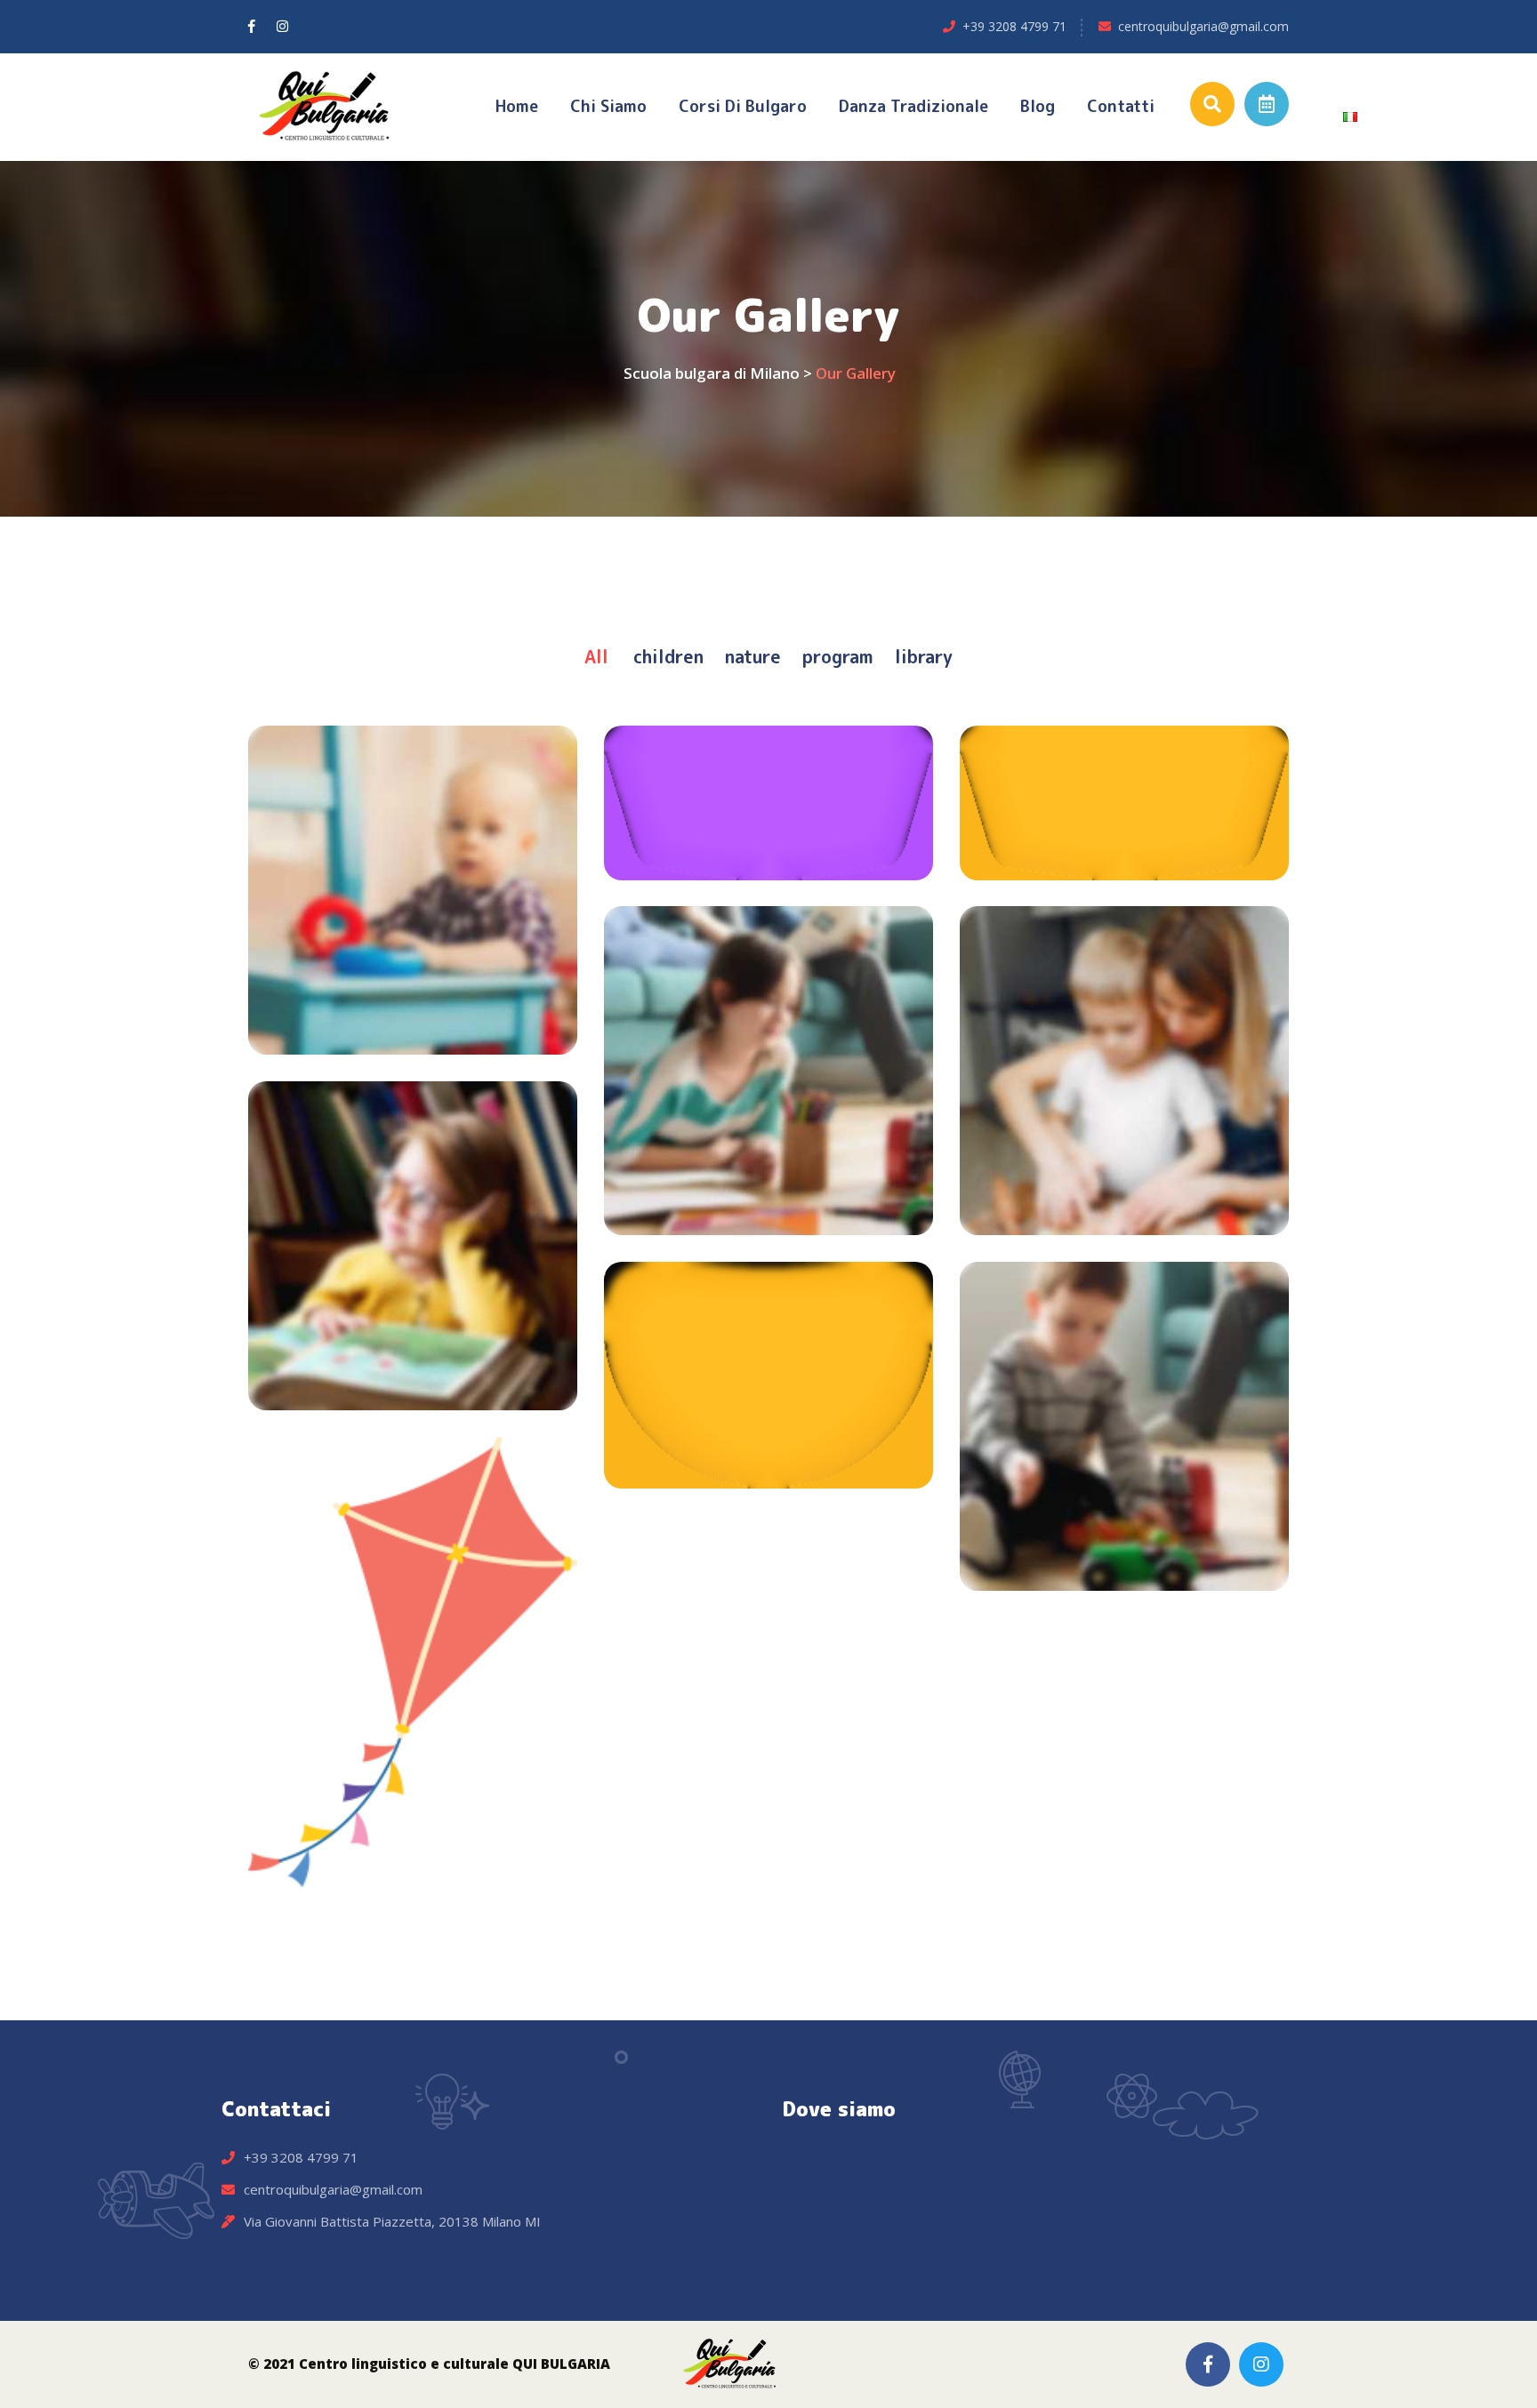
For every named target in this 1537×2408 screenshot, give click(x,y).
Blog (1038, 106)
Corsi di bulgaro (743, 106)
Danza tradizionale (913, 106)
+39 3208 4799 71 (1014, 26)
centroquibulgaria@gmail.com (1203, 26)
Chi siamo (608, 106)
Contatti (1121, 106)
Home (517, 106)
